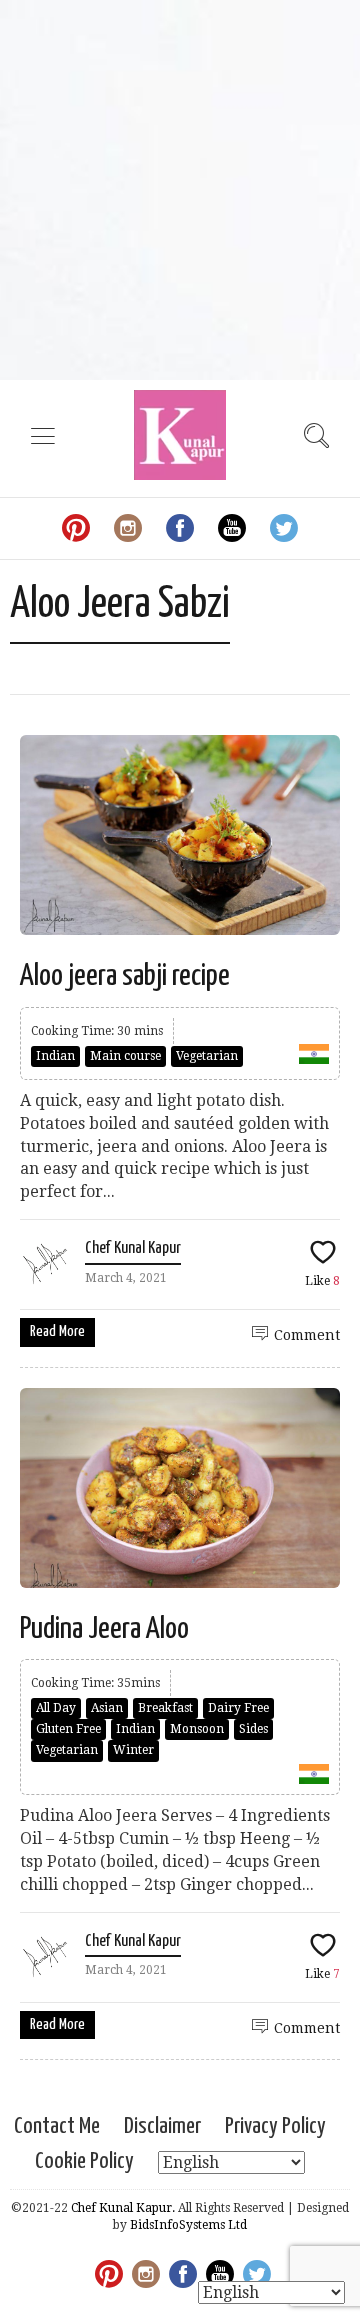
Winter (133, 1750)
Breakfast (165, 1708)
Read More (57, 1331)
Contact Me (57, 2126)
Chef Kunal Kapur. (123, 2208)
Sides (253, 1729)
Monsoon (197, 1729)
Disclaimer (162, 2126)
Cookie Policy (84, 2161)
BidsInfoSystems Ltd (188, 2225)
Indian (55, 1056)
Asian (107, 1708)
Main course (125, 1056)
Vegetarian (207, 1056)
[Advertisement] (180, 190)
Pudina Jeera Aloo (104, 1629)
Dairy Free (238, 1708)
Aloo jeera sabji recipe (125, 976)
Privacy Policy (275, 2126)
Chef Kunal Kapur (133, 1248)
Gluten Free (68, 1729)
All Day (56, 1708)
